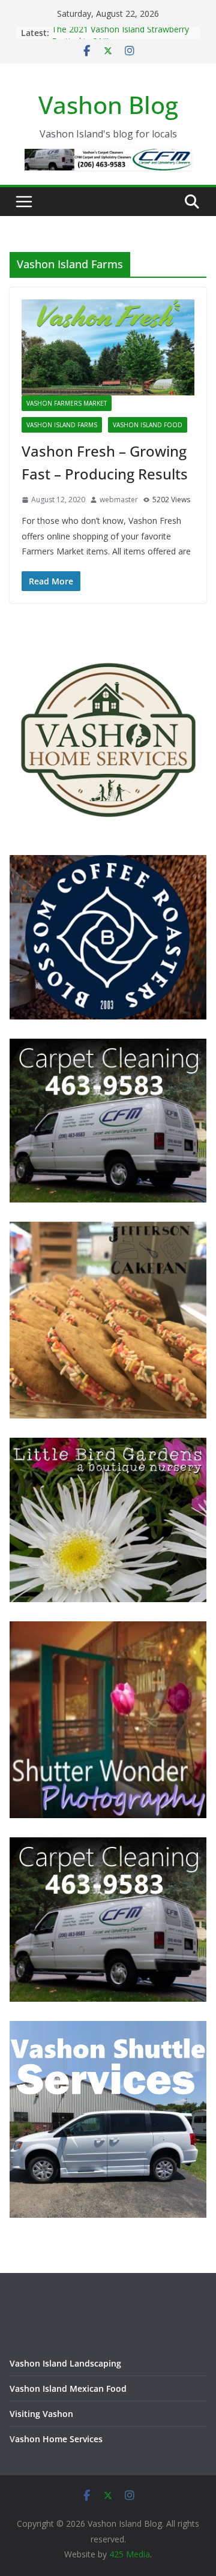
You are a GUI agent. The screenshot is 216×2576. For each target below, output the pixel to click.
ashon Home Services (59, 2439)
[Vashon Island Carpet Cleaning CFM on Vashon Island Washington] (108, 1046)
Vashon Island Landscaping (65, 2363)
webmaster (119, 500)
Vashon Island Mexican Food (68, 2388)
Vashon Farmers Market (67, 403)
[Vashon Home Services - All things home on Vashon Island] (108, 647)
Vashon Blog (108, 105)
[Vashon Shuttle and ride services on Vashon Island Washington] (108, 2028)
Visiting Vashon (41, 2414)
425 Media (130, 2554)
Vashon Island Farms (62, 425)
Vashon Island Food (148, 425)
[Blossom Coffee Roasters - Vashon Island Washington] (108, 863)
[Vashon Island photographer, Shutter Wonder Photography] (108, 1629)
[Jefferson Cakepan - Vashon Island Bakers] (108, 1229)
